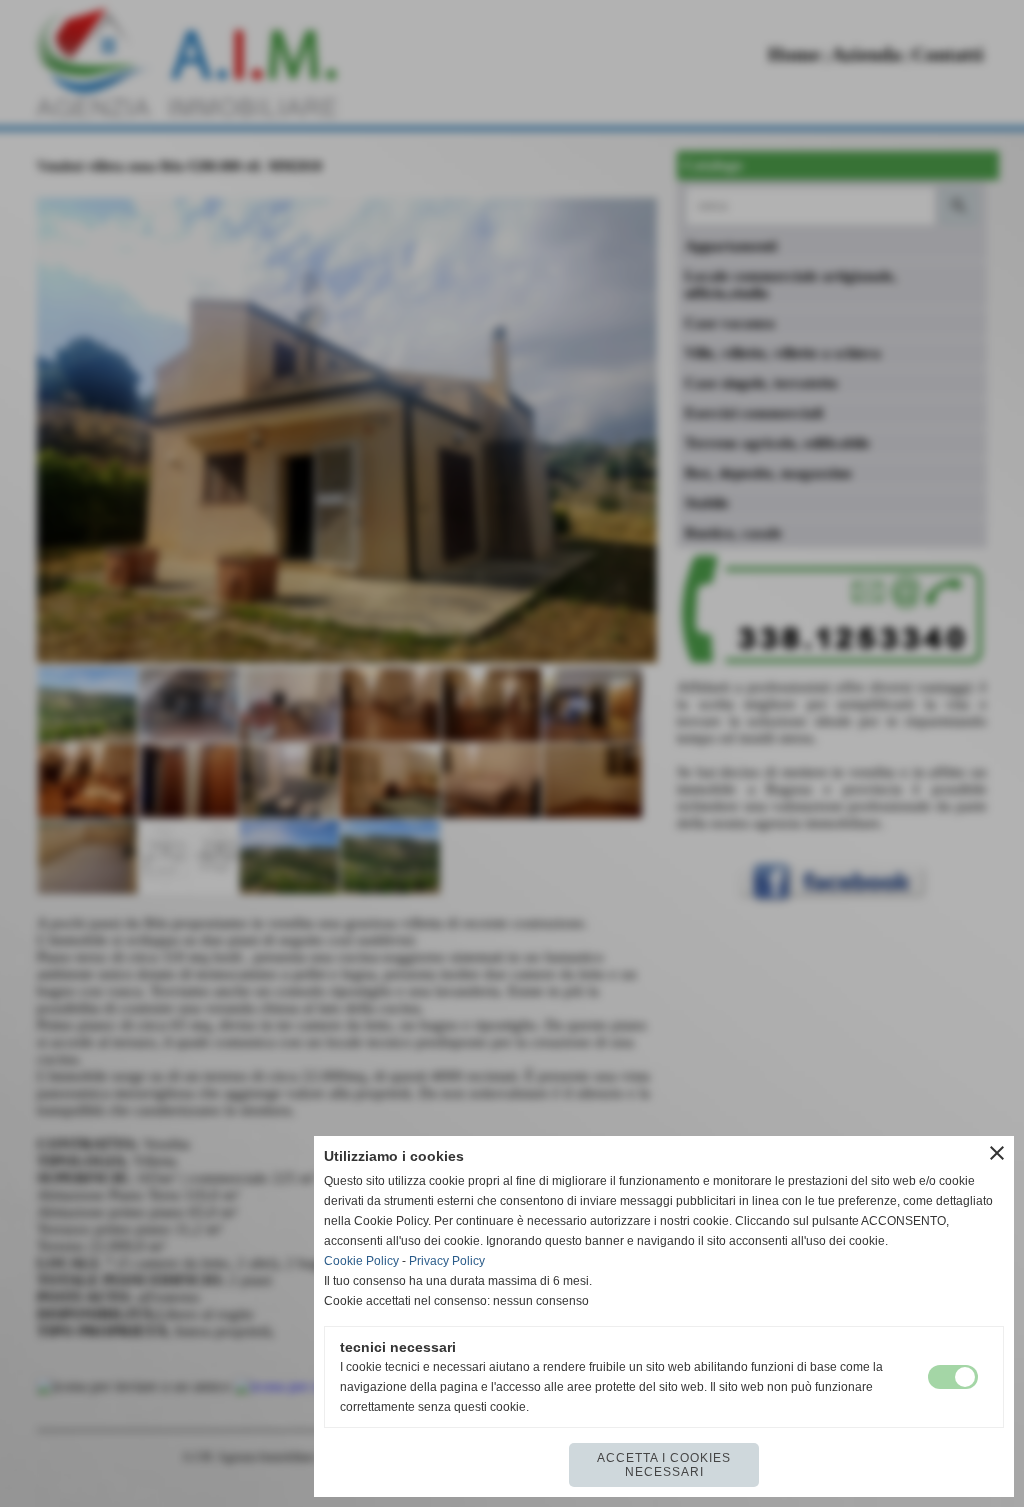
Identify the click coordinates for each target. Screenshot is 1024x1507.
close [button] (997, 1153)
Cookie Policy (361, 1261)
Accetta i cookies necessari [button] (664, 1465)
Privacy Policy (447, 1261)
